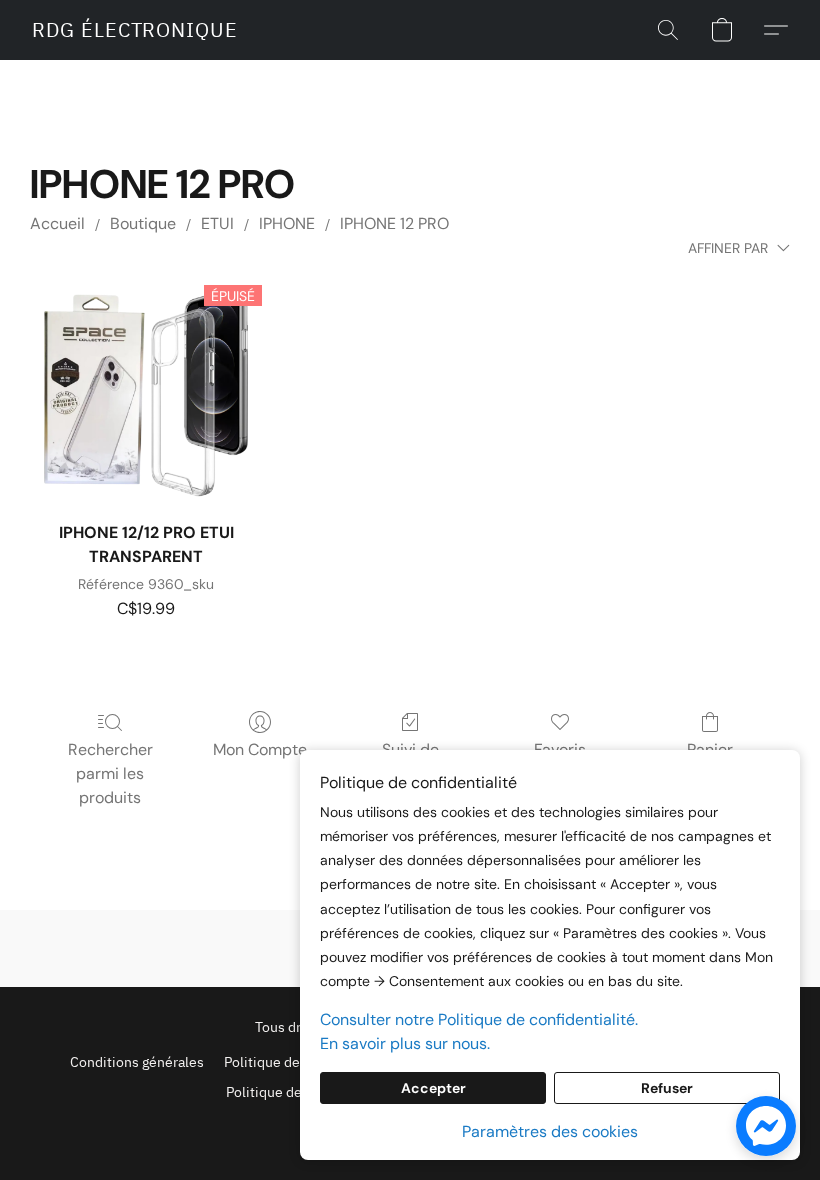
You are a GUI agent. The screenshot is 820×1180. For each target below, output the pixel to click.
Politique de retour (285, 1092)
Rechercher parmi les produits (110, 773)
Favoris (560, 749)
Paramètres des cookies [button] (550, 1131)
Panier (710, 749)
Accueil (57, 223)
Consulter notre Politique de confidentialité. (479, 1019)
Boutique (143, 223)
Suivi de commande (410, 761)
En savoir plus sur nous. (405, 1043)
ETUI (217, 223)
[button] (135, 30)
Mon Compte (260, 749)
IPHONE (287, 223)
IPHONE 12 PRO (394, 223)
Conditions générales (137, 1062)
